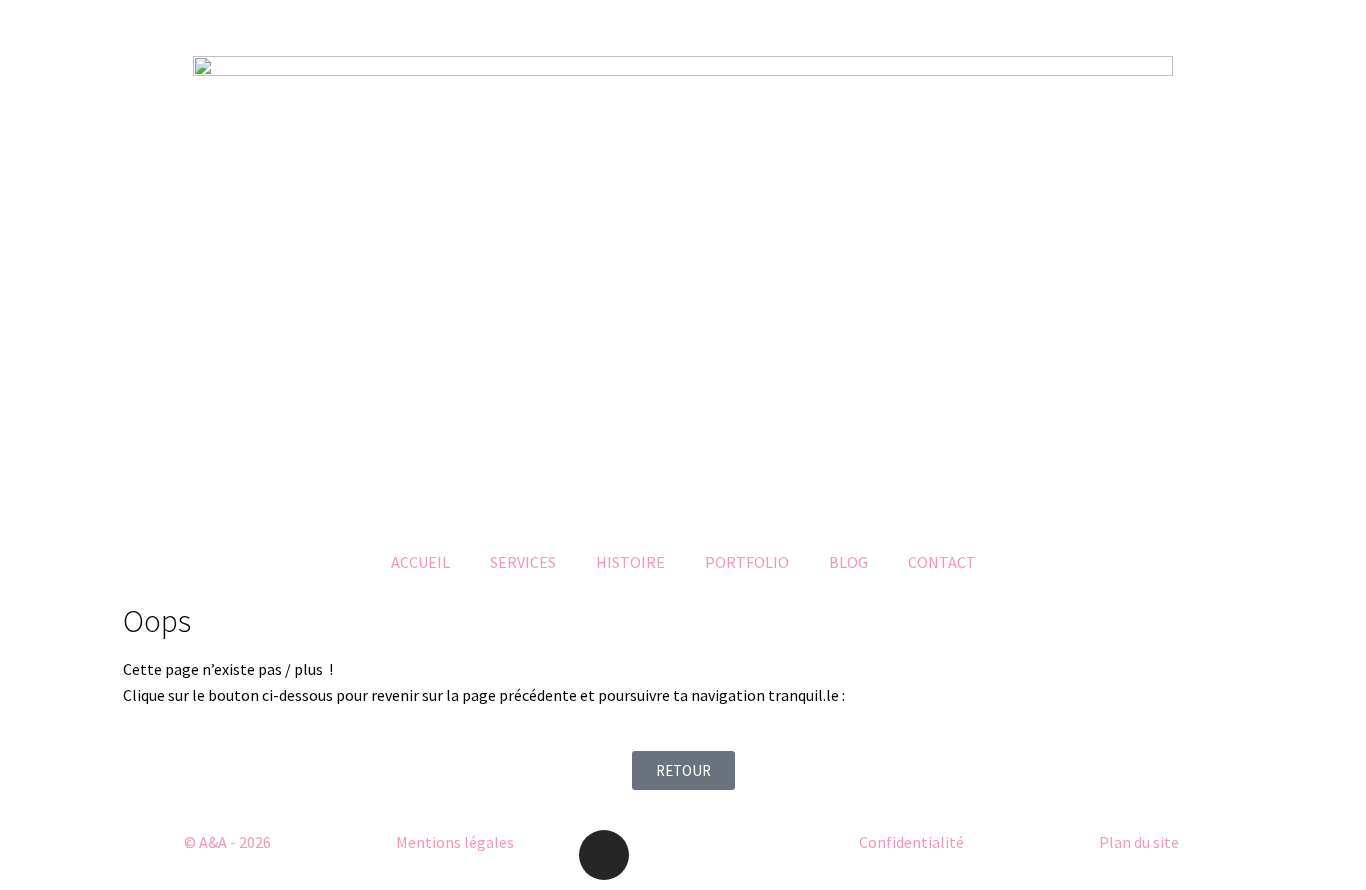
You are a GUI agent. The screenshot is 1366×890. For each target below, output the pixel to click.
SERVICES (523, 562)
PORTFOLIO (747, 562)
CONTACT (942, 562)
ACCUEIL (420, 562)
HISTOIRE (630, 562)
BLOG (848, 562)
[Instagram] (604, 855)
